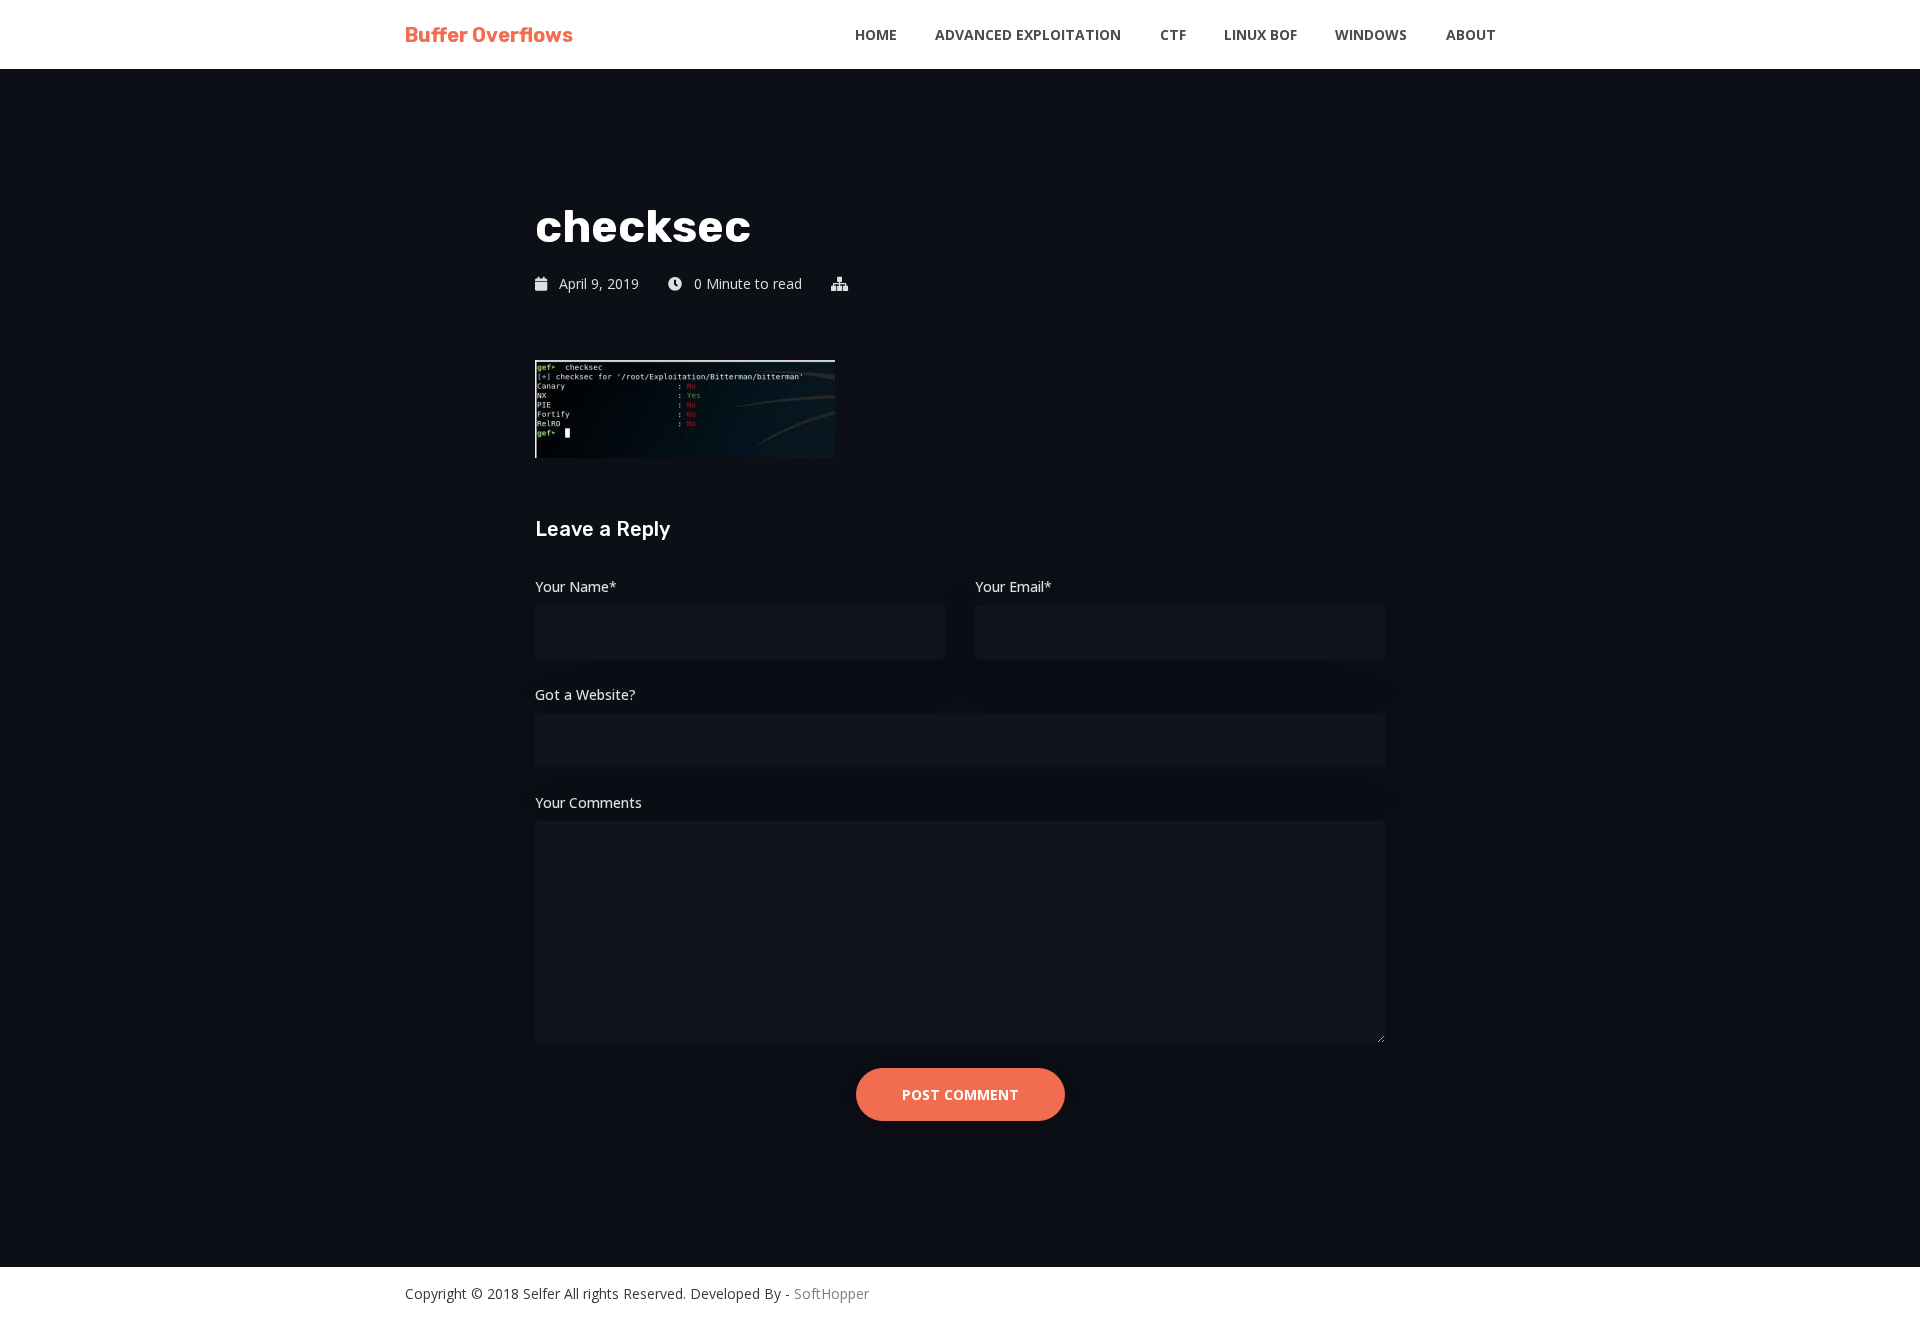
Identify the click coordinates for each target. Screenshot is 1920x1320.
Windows (1371, 34)
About (1471, 34)
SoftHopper (831, 1293)
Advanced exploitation (1028, 34)
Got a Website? (585, 694)
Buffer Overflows (489, 35)
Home (876, 34)
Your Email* (1013, 586)
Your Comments (588, 802)
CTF (1173, 34)
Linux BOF (1260, 34)
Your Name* (576, 586)
